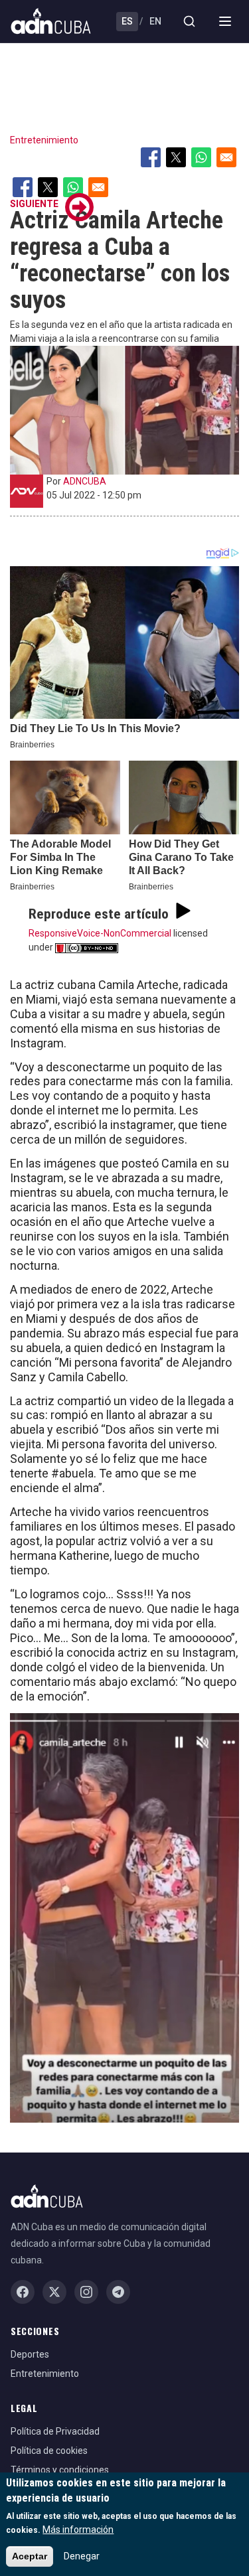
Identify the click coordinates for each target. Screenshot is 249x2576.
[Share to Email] (226, 157)
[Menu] (225, 21)
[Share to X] (176, 157)
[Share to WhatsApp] (201, 157)
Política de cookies (49, 2451)
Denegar (82, 2556)
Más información (78, 2530)
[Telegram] (118, 2292)
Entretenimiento (44, 140)
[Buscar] (189, 21)
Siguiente (34, 204)
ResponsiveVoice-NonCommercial (100, 933)
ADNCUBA (85, 481)
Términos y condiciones (60, 2470)
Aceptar (30, 2556)
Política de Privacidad (55, 2431)
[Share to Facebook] (151, 157)
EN (155, 21)
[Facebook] (23, 2292)
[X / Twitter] (54, 2292)
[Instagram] (86, 2292)
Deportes (30, 2354)
